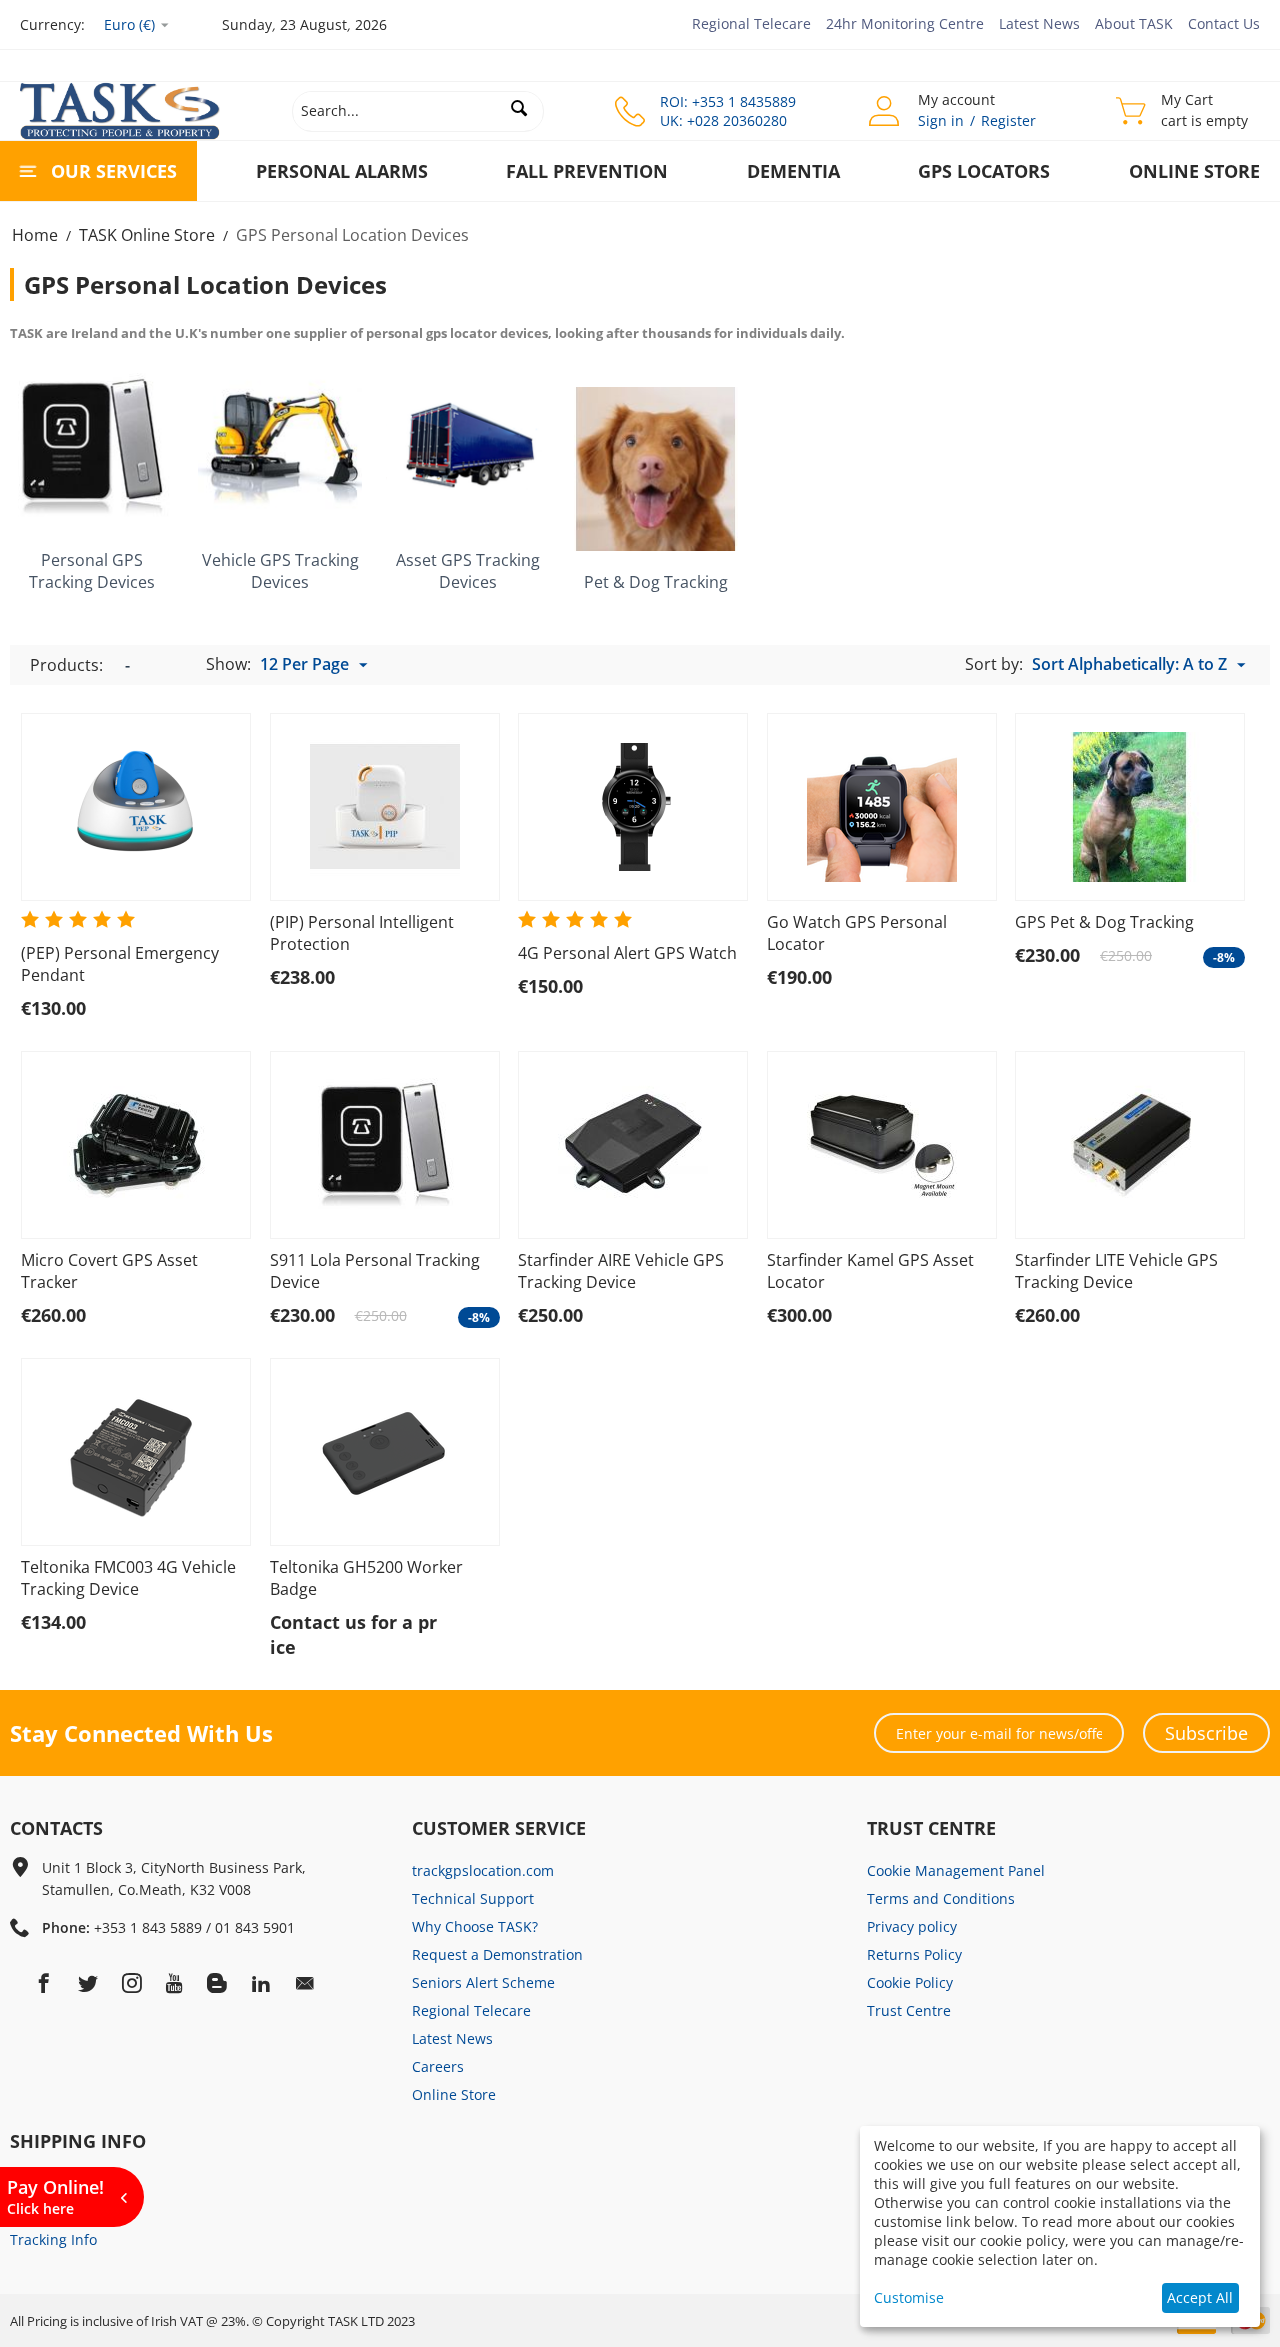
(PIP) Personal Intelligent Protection (362, 933)
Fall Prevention (587, 171)
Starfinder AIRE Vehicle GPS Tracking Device (621, 1271)
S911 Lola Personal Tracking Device (375, 1271)
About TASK (1134, 23)
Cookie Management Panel (956, 1870)
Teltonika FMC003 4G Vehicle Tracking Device (128, 1578)
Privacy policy (912, 1926)
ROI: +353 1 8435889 (728, 101)
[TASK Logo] (120, 109)
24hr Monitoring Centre (905, 23)
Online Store (1194, 171)
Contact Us (1224, 23)
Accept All (1200, 2297)
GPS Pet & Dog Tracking (1104, 922)
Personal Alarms (342, 171)
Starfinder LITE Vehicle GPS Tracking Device (1116, 1271)
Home (35, 235)
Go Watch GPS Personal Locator (857, 933)
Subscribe (1206, 1733)
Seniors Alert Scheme (483, 1982)
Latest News (1039, 23)
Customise (909, 2297)
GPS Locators (984, 171)
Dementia (793, 171)
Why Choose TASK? (475, 1926)
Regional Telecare (751, 23)
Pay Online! (55, 2196)
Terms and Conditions (941, 1898)
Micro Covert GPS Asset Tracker (109, 1271)
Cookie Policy (910, 1982)
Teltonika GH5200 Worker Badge (366, 1578)
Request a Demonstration (497, 1954)
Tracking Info (53, 2239)
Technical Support (473, 1898)
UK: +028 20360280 (723, 120)
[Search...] (520, 108)
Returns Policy (914, 1954)
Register (1008, 120)
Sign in (941, 120)
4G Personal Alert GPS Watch (627, 953)
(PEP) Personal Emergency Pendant (120, 964)
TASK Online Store (147, 235)
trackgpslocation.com (483, 1870)
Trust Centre (909, 2010)
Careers (438, 2066)
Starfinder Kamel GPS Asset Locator (870, 1271)
